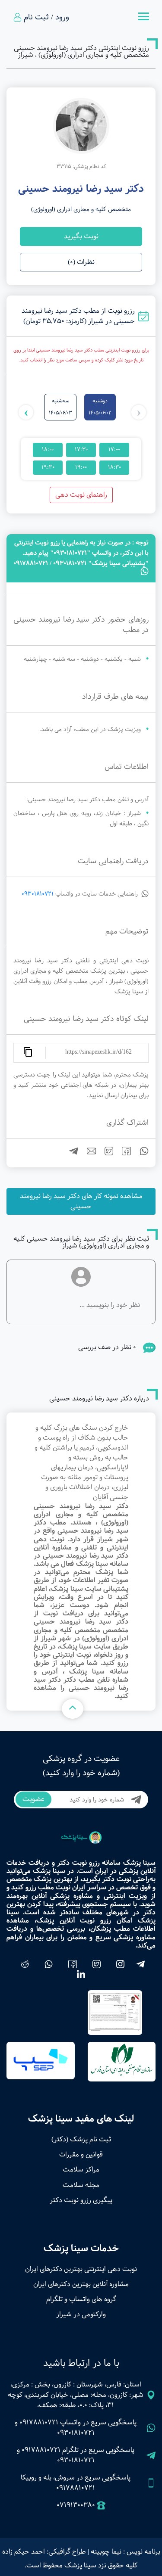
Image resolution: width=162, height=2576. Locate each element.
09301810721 (38, 894)
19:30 (48, 467)
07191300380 (76, 2505)
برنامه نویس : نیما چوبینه (125, 2552)
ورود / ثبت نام (46, 17)
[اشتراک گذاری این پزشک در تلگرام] (70, 1153)
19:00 (81, 467)
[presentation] (139, 412)
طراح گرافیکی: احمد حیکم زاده (44, 2552)
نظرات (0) (81, 262)
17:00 (114, 450)
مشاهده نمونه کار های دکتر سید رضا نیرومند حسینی (81, 1201)
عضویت (33, 1799)
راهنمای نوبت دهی (81, 495)
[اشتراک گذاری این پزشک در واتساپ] (141, 1153)
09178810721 (39, 2422)
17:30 (81, 450)
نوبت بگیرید (81, 236)
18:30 (114, 467)
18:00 (48, 450)
